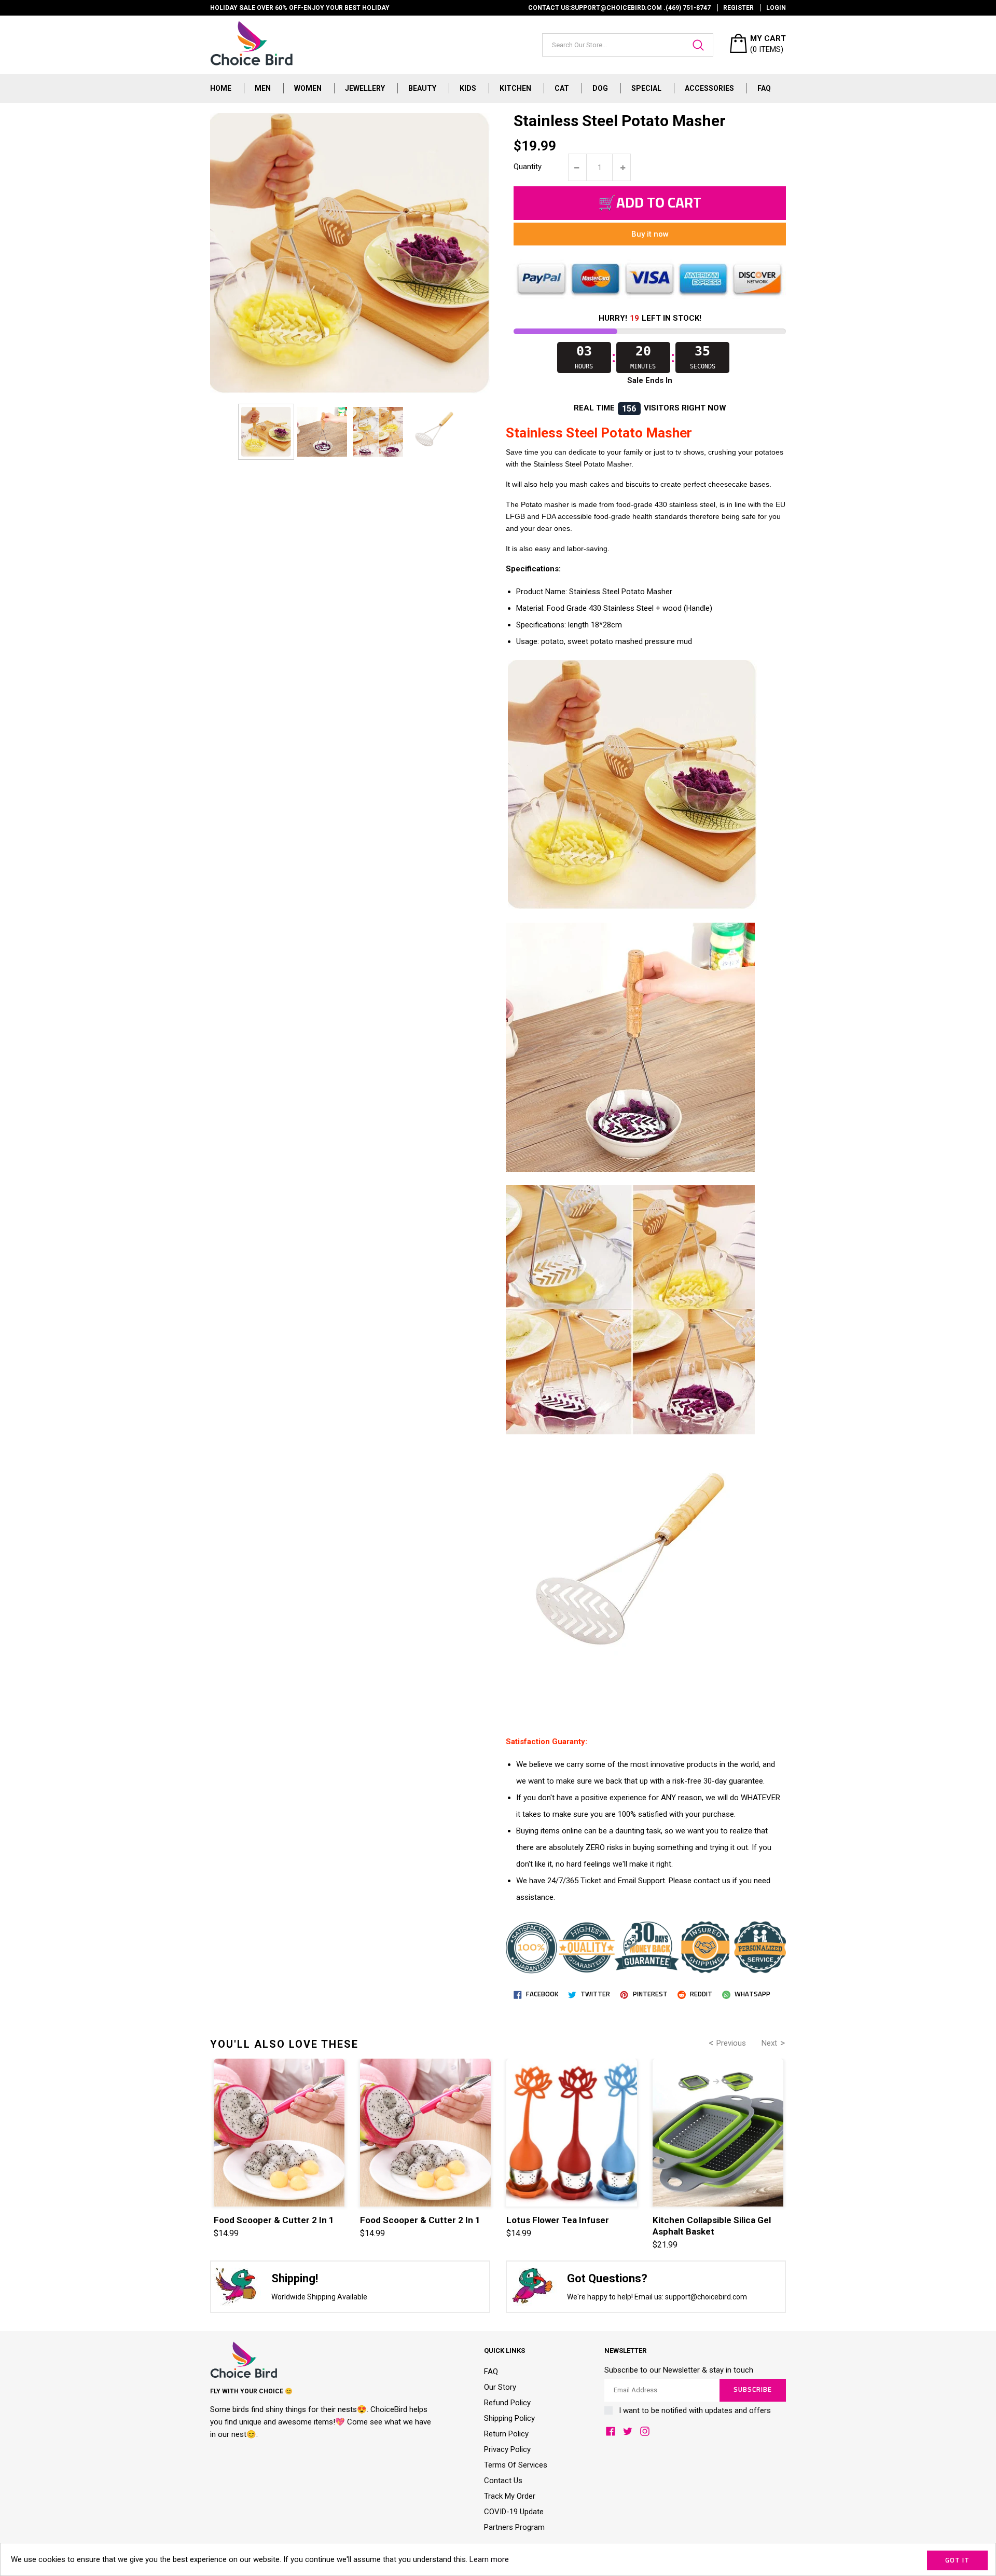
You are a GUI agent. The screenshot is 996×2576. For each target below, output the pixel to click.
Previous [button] (731, 2043)
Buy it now (650, 234)
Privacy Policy (507, 2449)
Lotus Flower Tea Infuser (558, 2220)
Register (738, 8)
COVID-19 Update (514, 2512)
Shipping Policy (509, 2418)
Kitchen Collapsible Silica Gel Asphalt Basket (712, 2226)
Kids (468, 88)
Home (221, 88)
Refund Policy (507, 2403)
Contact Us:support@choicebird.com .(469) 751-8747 (619, 8)
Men (263, 88)
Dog (600, 88)
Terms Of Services (516, 2465)
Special (646, 88)
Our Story (500, 2387)
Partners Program (514, 2527)
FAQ (764, 88)
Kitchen (515, 88)
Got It (957, 2561)
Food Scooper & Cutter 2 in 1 (274, 2220)
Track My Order (510, 2496)
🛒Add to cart (650, 203)
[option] (266, 432)
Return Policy (506, 2434)
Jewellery (365, 88)
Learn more (489, 2559)
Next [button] (769, 2043)
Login (776, 8)
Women (308, 88)
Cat (562, 88)
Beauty (422, 88)
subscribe (753, 2390)
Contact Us (503, 2481)
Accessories (709, 88)
